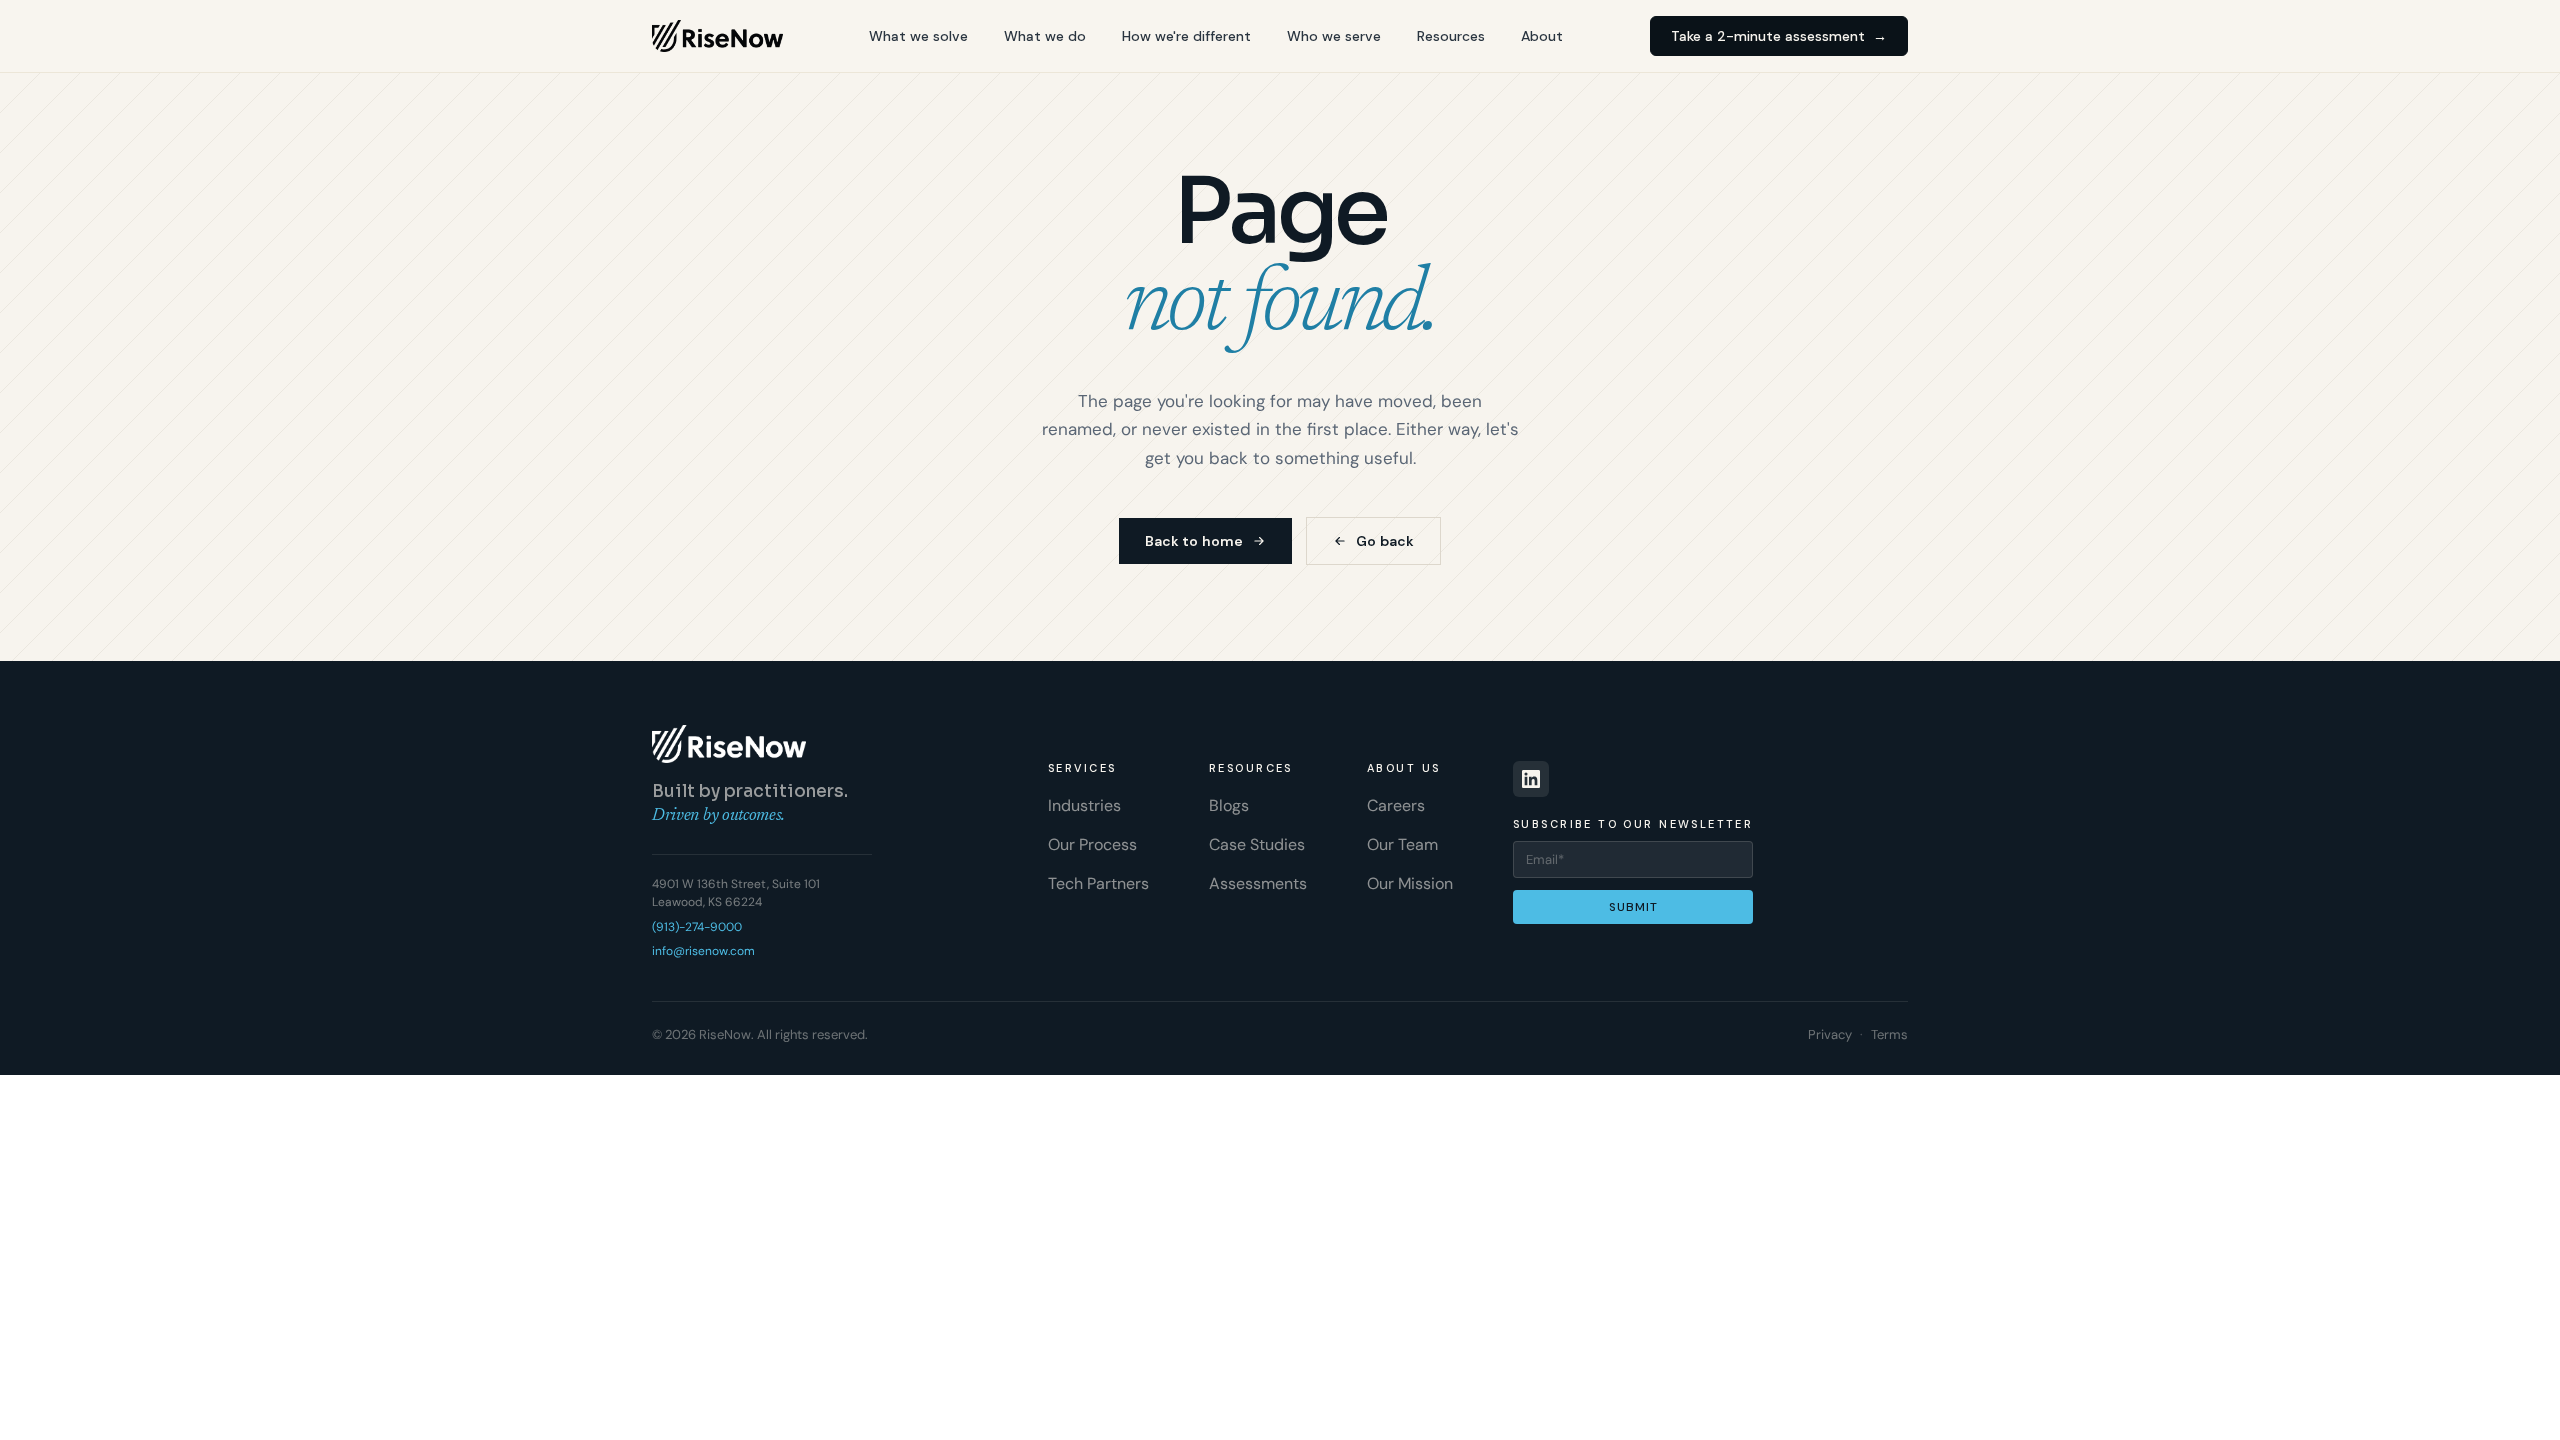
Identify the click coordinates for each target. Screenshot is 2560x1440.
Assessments (1258, 883)
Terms (1889, 1034)
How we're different (1186, 36)
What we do (1045, 36)
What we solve (918, 36)
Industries (1084, 805)
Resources (1451, 36)
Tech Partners (1098, 883)
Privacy (1830, 1034)
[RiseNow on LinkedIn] (1531, 779)
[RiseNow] (717, 36)
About (1542, 36)
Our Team (1402, 844)
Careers (1396, 805)
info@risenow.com (703, 951)
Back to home (1194, 541)
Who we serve (1334, 36)
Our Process (1092, 844)
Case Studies (1257, 844)
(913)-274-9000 (697, 927)
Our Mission (1410, 883)
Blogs (1229, 805)
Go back (1385, 541)
